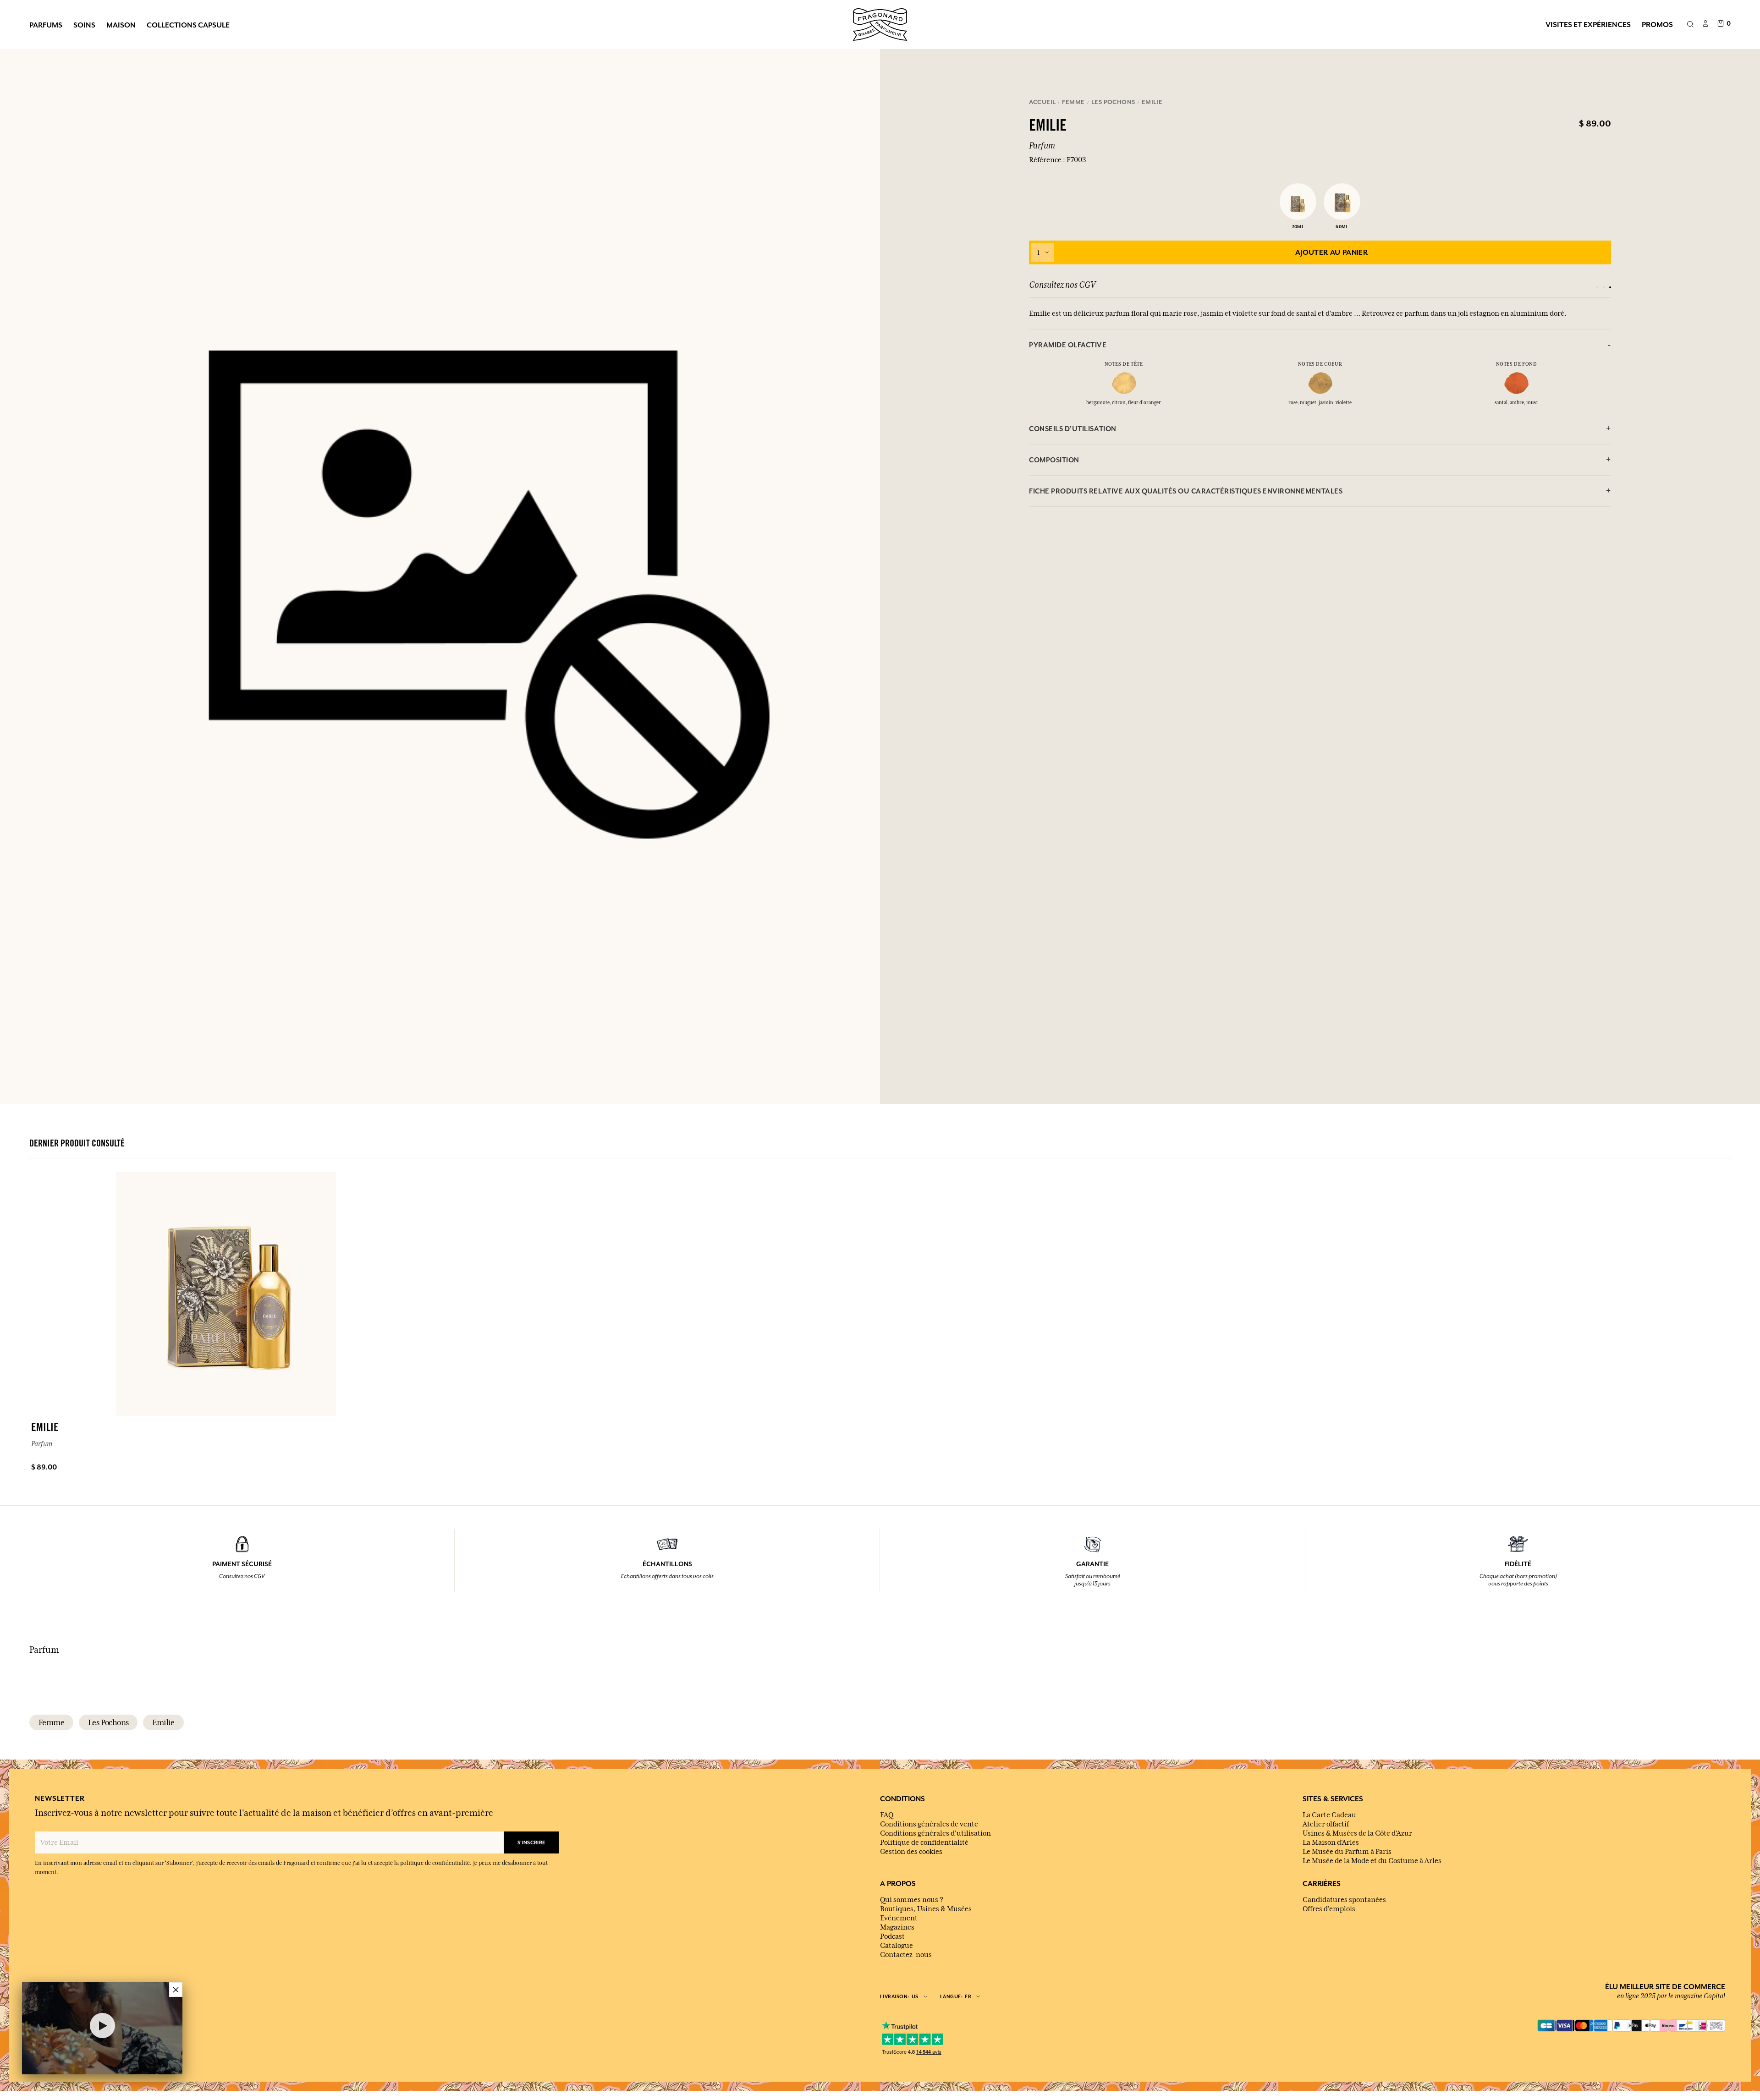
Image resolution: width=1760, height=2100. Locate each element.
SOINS (84, 25)
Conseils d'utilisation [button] (1072, 429)
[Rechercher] (1690, 25)
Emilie (163, 1722)
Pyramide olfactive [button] (1068, 345)
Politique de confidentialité (924, 1842)
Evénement (899, 1918)
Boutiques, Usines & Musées (926, 1909)
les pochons (108, 1722)
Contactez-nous (906, 1955)
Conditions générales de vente (929, 1824)
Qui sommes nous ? (912, 1900)
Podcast (892, 1936)
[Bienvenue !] (880, 23)
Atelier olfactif (1326, 1824)
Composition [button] (1054, 460)
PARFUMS (46, 25)
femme (51, 1722)
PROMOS (1657, 24)
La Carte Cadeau (1329, 1815)
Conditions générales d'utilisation (935, 1833)
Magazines (897, 1927)
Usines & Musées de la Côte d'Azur (1357, 1833)
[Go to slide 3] (1610, 287)
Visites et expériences (1588, 24)
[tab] (1320, 345)
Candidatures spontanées (1344, 1900)
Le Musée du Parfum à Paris (1347, 1852)
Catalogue (896, 1946)
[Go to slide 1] (1597, 287)
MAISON (121, 25)
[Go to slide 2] (1604, 287)
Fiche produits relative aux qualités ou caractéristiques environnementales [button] (1186, 491)
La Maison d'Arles (1331, 1842)
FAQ (887, 1815)
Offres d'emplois (1329, 1909)
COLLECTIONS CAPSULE (188, 25)
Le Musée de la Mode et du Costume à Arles (1372, 1861)
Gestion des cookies (911, 1852)
